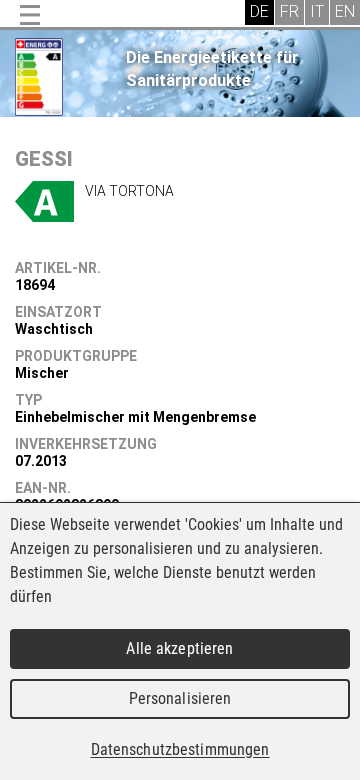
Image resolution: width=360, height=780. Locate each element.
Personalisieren (180, 698)
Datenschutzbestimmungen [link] (180, 749)
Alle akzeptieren (179, 648)
